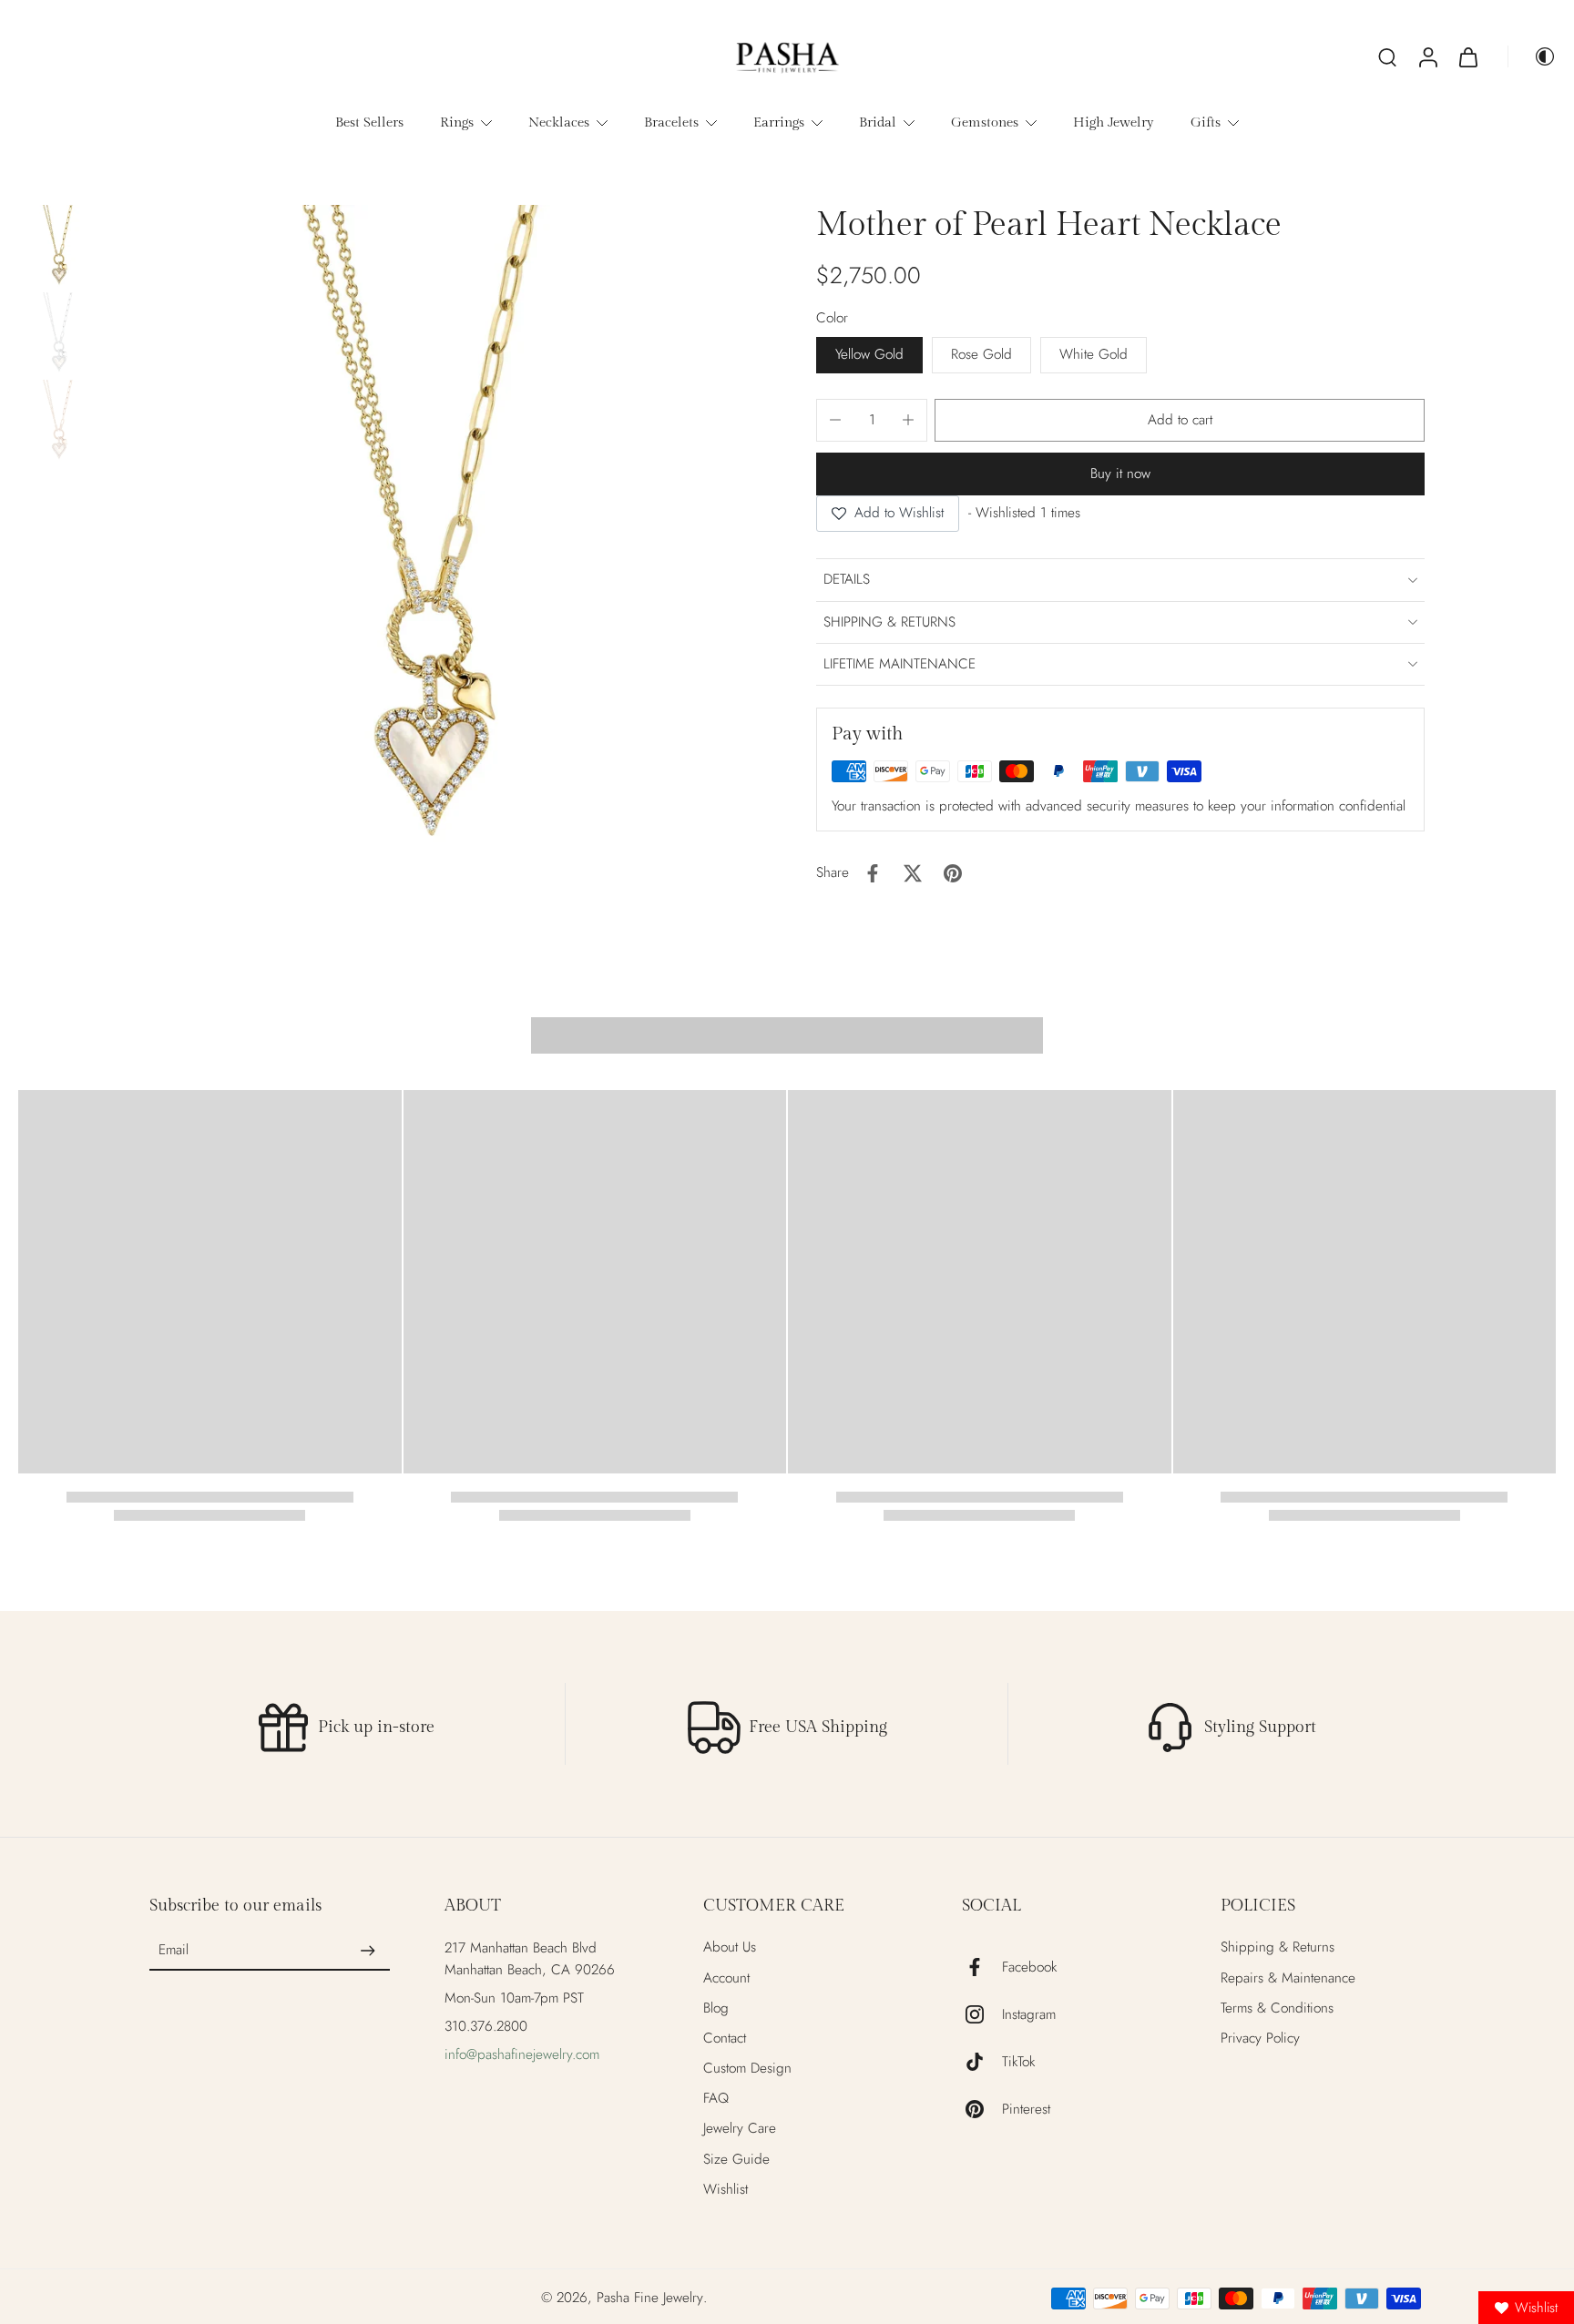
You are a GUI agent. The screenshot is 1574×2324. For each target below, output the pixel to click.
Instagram (1029, 2015)
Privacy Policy (1260, 2039)
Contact (725, 2039)
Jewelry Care (740, 2129)
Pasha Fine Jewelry (650, 2298)
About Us (730, 1947)
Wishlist (726, 2190)
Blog (716, 2008)
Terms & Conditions (1277, 2008)
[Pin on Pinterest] (953, 873)
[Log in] (1427, 56)
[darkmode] (1532, 56)
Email (174, 1951)
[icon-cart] (1467, 56)
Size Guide (736, 2160)
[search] (1387, 56)
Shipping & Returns (1278, 1947)
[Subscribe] (368, 1951)
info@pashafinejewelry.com (522, 2054)
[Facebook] (982, 1967)
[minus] (835, 420)
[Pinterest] (982, 2109)
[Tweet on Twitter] (913, 873)
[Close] (989, 1063)
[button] (1180, 420)
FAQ (716, 2099)
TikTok (1018, 2062)
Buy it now (1120, 474)
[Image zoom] (433, 530)
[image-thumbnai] (59, 246)
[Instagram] (982, 2014)
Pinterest (1026, 2110)
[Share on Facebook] (873, 873)
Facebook (1029, 1967)
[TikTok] (982, 2062)
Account (726, 1978)
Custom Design (747, 2069)
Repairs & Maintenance (1288, 1978)
